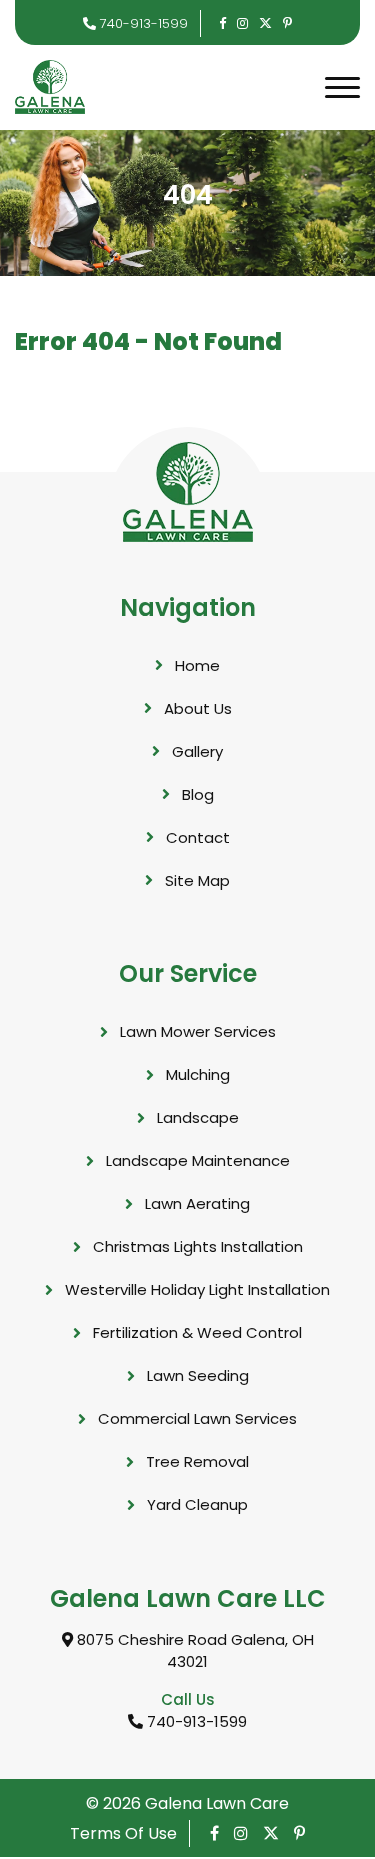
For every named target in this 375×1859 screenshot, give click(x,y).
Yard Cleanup (197, 1504)
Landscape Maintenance (198, 1160)
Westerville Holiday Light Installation (197, 1289)
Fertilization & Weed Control (197, 1332)
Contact (198, 837)
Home (197, 665)
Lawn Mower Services (198, 1031)
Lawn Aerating (197, 1203)
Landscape (198, 1117)
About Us (198, 708)
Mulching (198, 1074)
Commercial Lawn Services (197, 1418)
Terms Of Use (123, 1833)
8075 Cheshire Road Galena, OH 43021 (193, 1651)
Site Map (197, 880)
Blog (198, 794)
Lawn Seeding (198, 1375)
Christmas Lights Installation (198, 1246)
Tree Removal (197, 1461)
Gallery (197, 751)
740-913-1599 (142, 23)
